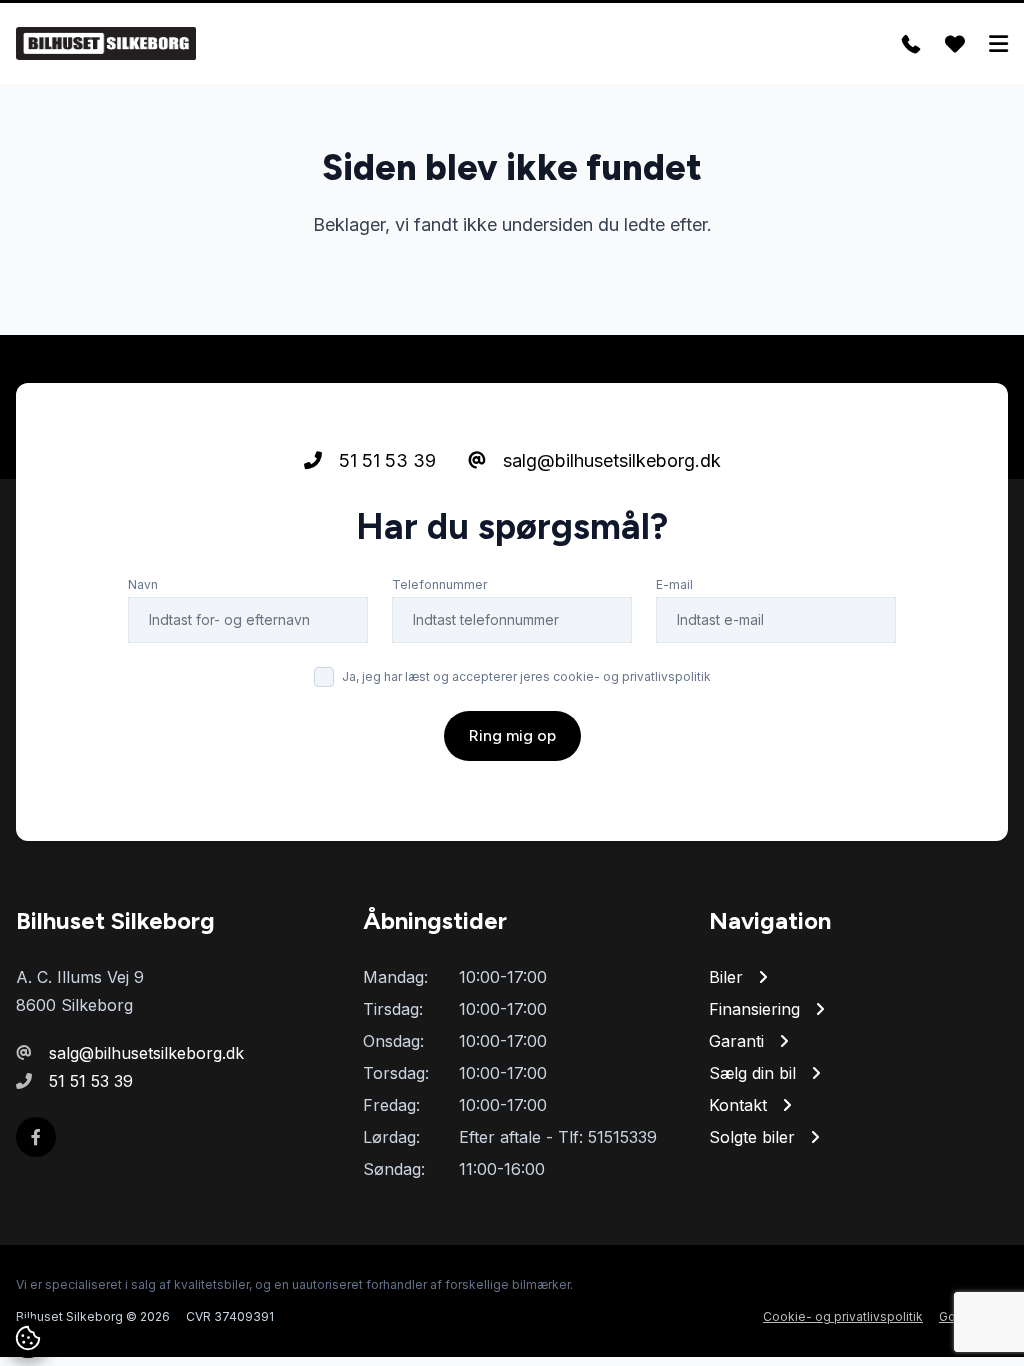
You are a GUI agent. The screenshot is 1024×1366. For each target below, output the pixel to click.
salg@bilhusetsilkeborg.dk (609, 460)
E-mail (674, 584)
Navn (143, 584)
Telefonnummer (439, 584)
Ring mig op (512, 735)
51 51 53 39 (385, 460)
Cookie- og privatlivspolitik (843, 1316)
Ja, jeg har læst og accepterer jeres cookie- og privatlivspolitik (526, 676)
